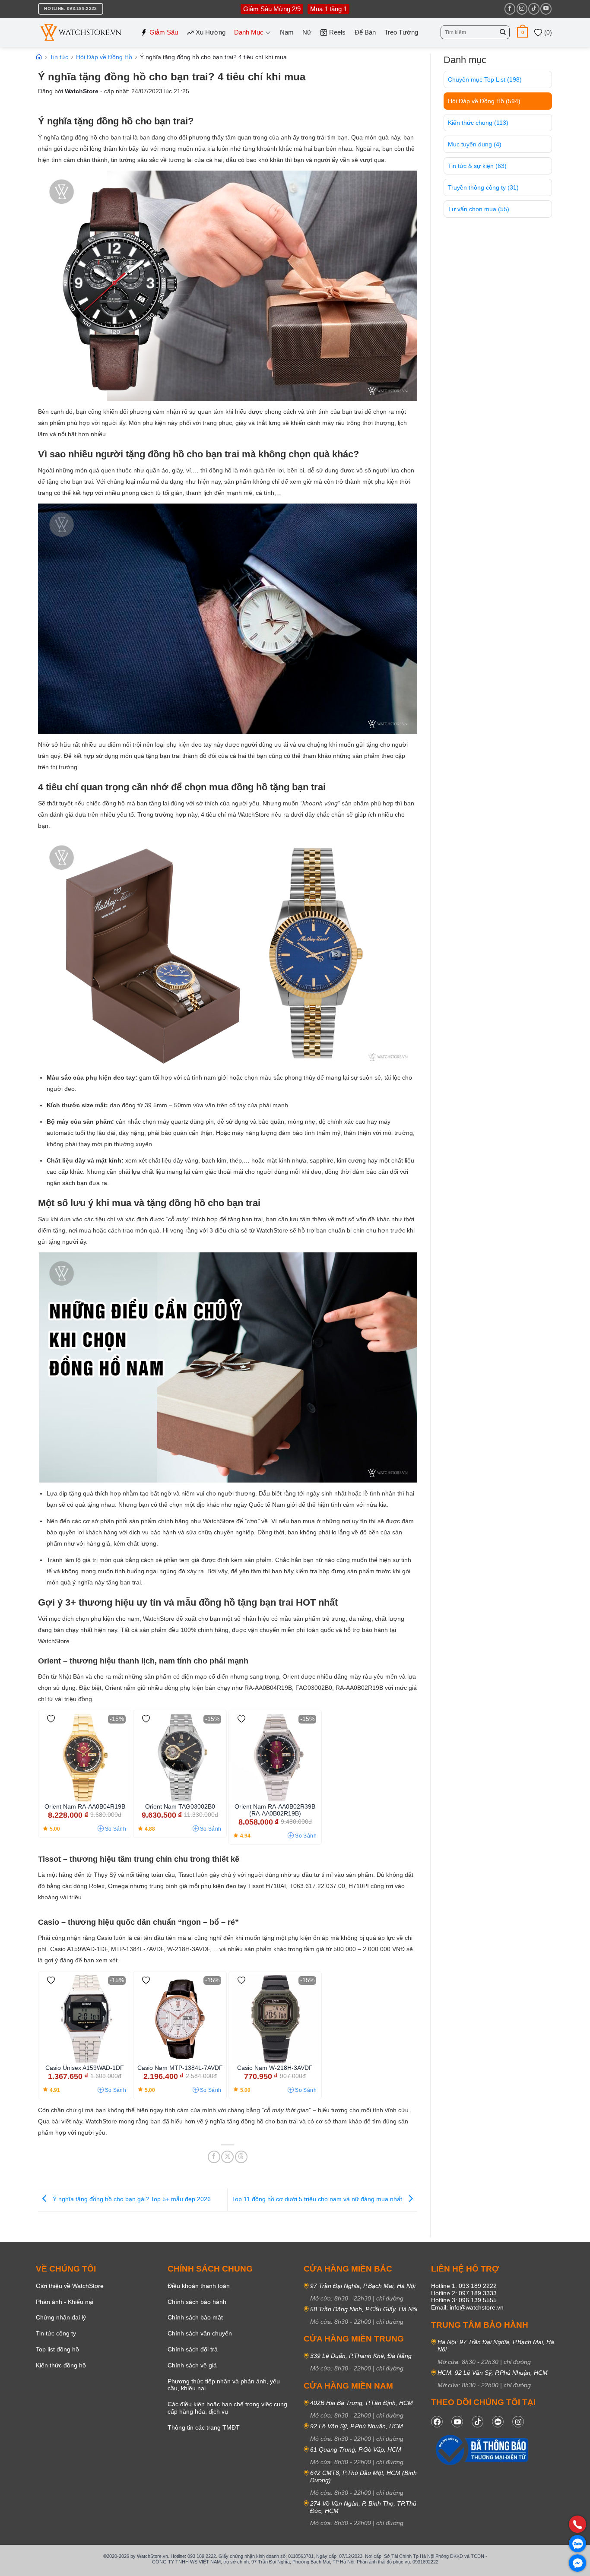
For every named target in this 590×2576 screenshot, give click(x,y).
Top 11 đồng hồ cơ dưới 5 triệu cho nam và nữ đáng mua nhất (318, 2199)
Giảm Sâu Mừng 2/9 (272, 9)
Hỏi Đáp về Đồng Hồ (484, 101)
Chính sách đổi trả (193, 2349)
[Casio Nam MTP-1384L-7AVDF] (180, 2019)
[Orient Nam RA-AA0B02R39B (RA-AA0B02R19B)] (275, 1758)
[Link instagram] (518, 2422)
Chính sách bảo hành (197, 2302)
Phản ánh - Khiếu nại (65, 2302)
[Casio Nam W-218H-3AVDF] (275, 2019)
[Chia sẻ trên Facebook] (214, 2157)
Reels (337, 32)
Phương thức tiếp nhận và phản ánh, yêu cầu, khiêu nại (224, 2385)
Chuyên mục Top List (485, 79)
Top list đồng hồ (57, 2349)
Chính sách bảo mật (195, 2317)
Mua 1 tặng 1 (328, 9)
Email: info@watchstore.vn (467, 2307)
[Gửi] (503, 32)
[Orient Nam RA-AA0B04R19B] (85, 1758)
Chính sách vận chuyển (200, 2333)
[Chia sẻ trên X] (227, 2157)
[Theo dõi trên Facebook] (510, 9)
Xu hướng (211, 32)
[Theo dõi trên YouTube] (546, 9)
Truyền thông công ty (483, 187)
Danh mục (249, 32)
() (547, 32)
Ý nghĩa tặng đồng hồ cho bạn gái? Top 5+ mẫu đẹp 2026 (131, 2199)
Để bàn (365, 32)
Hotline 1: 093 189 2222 (464, 2286)
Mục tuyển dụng (475, 144)
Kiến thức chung (478, 123)
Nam (287, 32)
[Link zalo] (498, 2422)
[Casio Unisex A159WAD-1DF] (85, 2019)
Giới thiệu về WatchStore (70, 2286)
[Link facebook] (437, 2422)
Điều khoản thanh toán (199, 2286)
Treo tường (401, 32)
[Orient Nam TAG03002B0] (180, 1758)
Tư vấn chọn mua (479, 209)
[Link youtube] (457, 2422)
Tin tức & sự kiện (477, 166)
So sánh (116, 1829)
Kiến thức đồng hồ (61, 2365)
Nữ (307, 32)
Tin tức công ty (56, 2333)
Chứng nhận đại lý (61, 2317)
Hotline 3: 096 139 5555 (464, 2300)
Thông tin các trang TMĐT (204, 2427)
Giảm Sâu (164, 32)
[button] (522, 32)
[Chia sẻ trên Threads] (241, 2157)
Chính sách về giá (192, 2365)
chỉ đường (390, 2298)
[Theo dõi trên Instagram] (522, 9)
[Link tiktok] (477, 2422)
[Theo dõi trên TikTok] (534, 9)
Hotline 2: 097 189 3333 (464, 2293)
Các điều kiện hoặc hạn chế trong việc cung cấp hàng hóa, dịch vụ (227, 2408)
